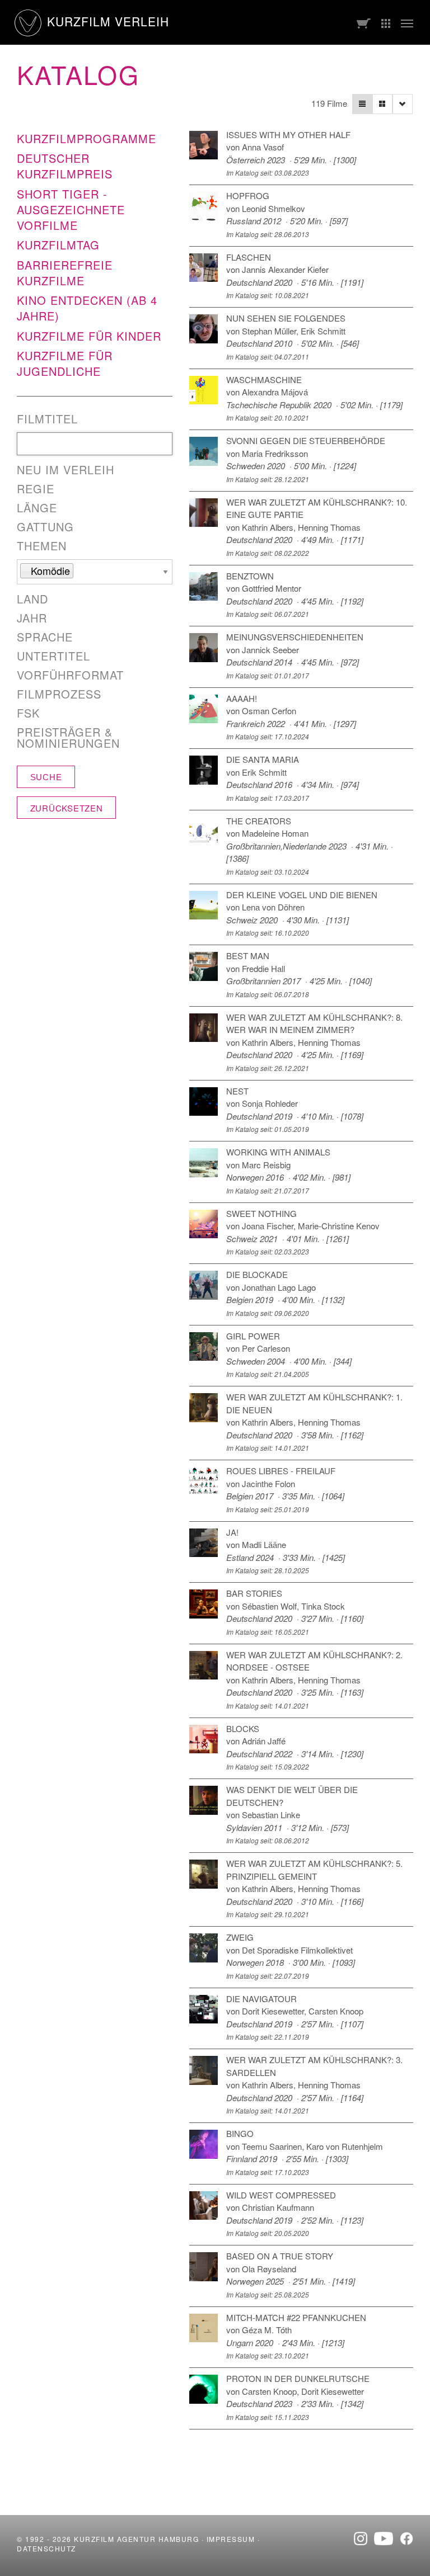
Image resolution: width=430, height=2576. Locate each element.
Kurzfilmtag (58, 245)
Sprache (45, 637)
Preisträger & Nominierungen (68, 738)
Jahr (32, 618)
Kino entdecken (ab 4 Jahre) (87, 308)
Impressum (231, 2539)
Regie (36, 489)
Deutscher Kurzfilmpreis (65, 166)
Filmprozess (59, 694)
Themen (42, 546)
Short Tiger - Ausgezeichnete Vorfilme (71, 209)
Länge (37, 508)
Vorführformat (70, 675)
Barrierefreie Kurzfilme (65, 273)
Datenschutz (46, 2548)
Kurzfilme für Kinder (89, 336)
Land (32, 599)
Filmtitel (47, 419)
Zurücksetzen (67, 808)
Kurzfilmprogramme (87, 138)
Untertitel (53, 656)
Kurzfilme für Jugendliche (65, 363)
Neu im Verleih (66, 470)
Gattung (45, 527)
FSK (28, 713)
